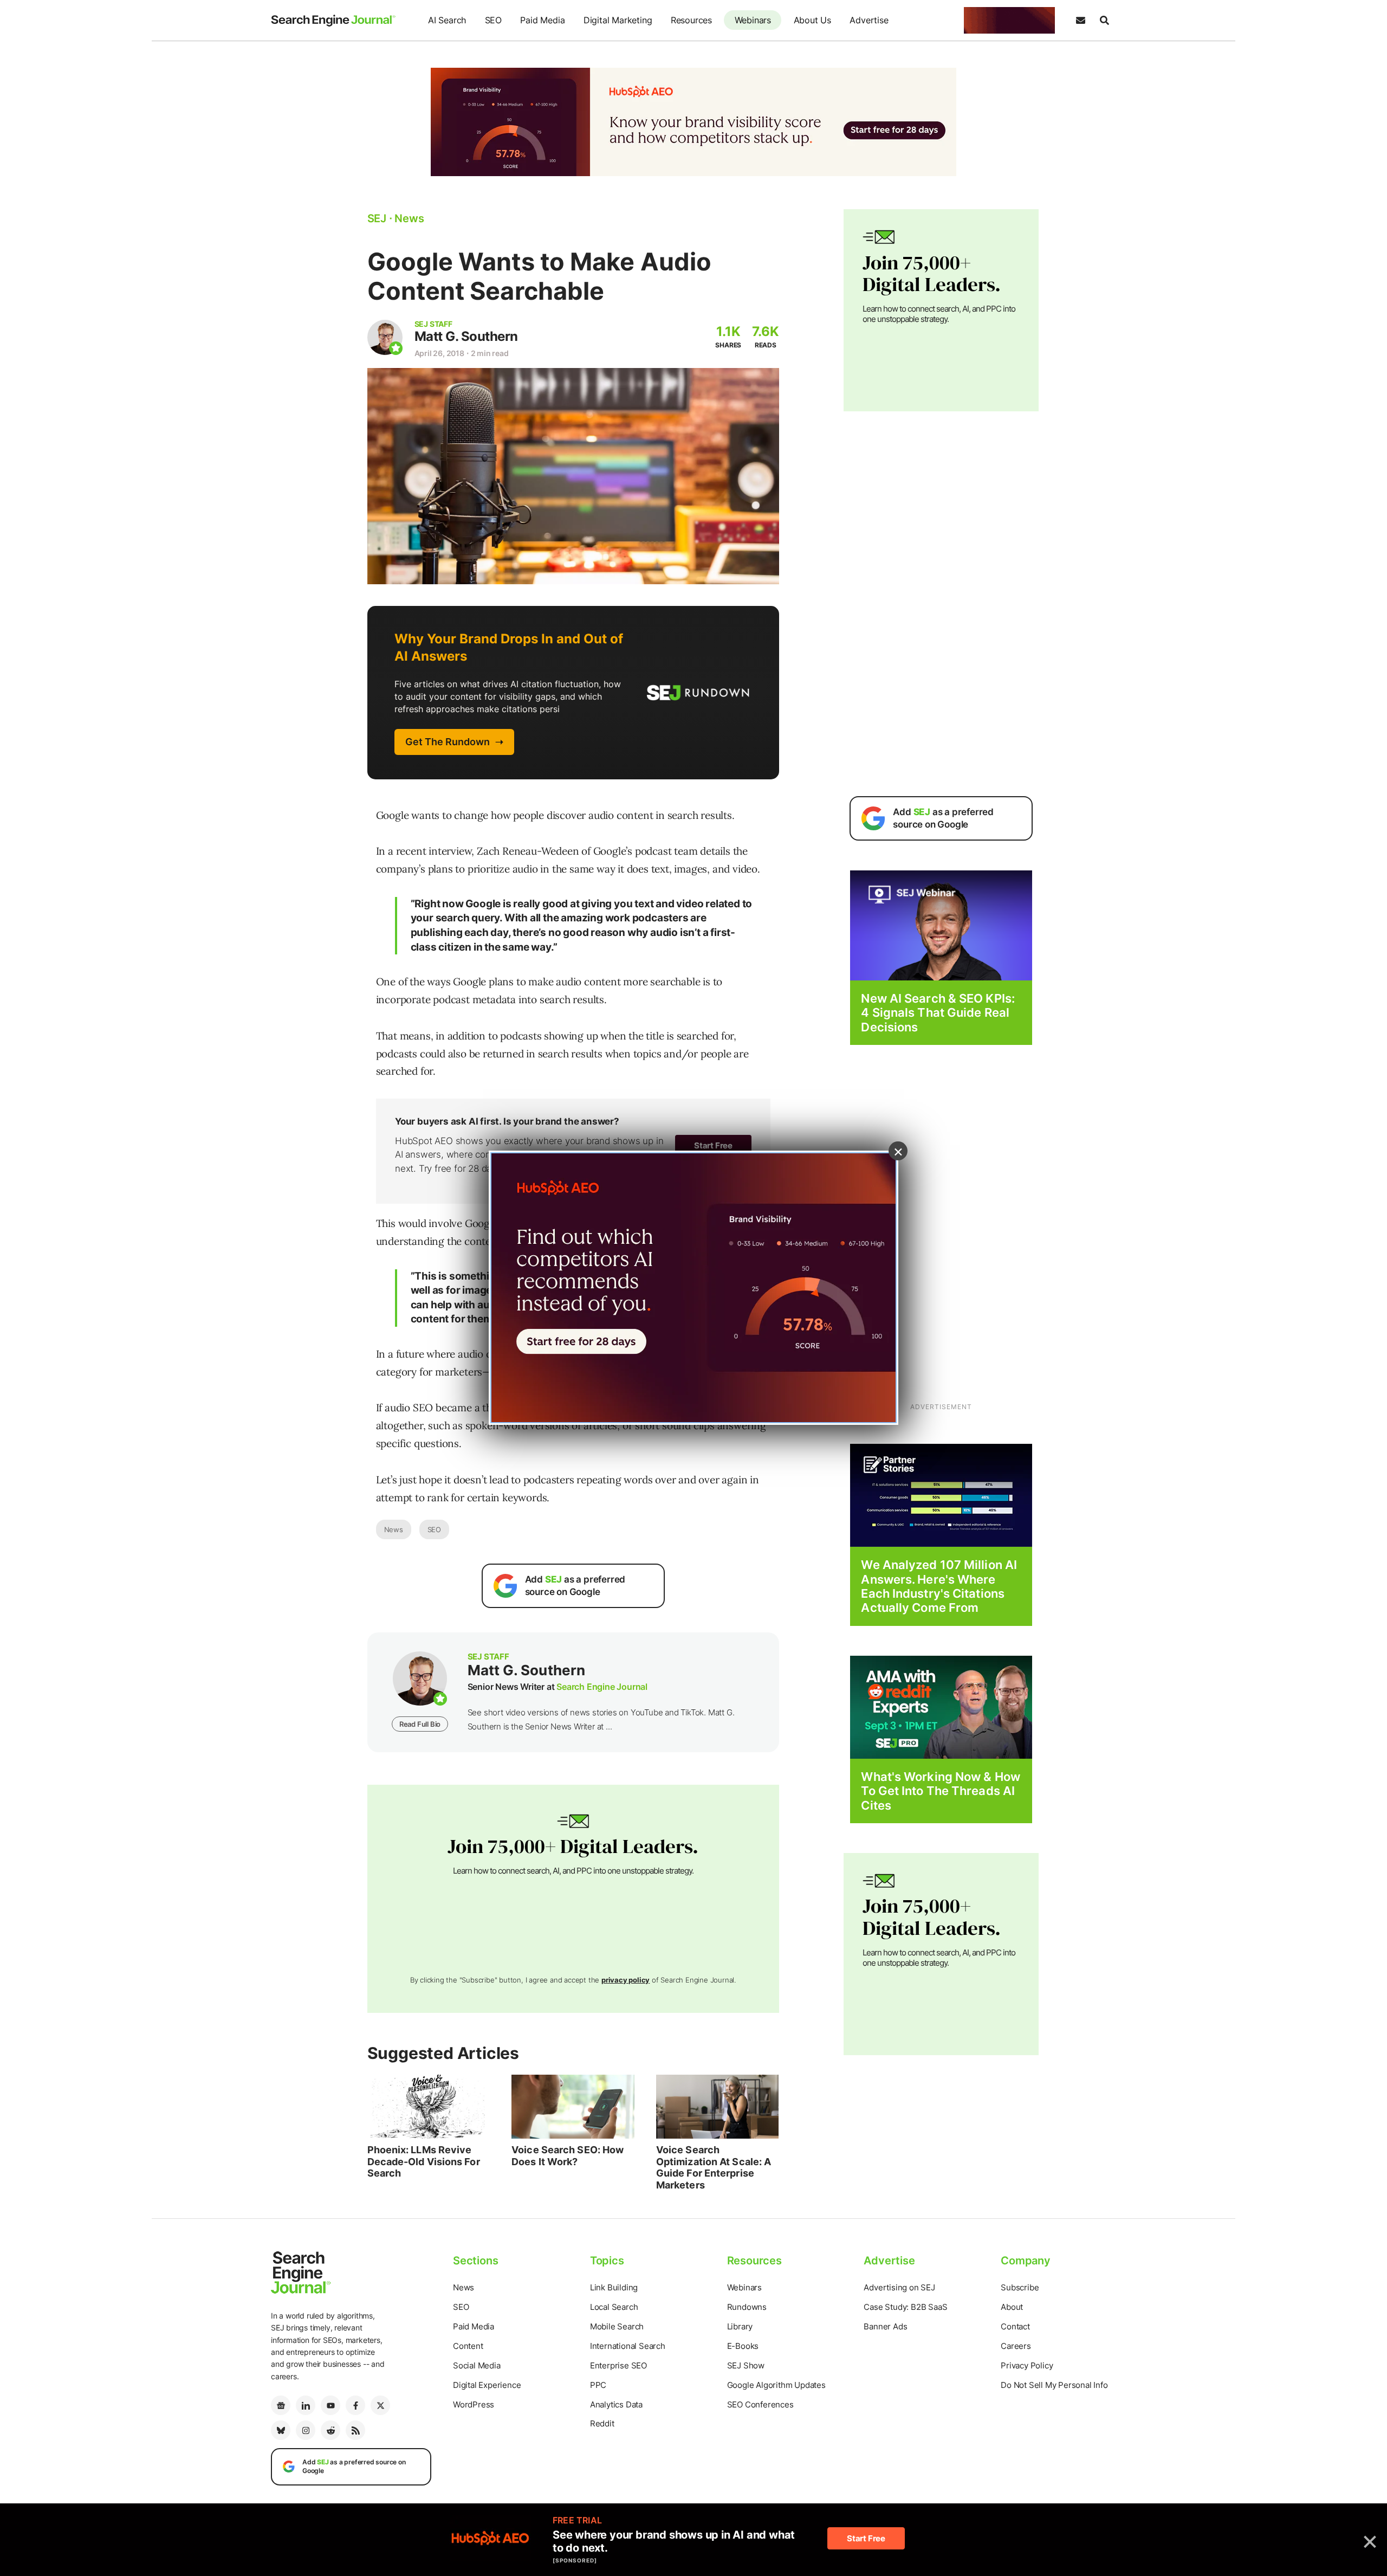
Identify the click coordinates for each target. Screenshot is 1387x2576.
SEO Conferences (760, 2404)
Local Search (614, 2307)
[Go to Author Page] (385, 337)
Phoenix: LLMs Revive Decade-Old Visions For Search (424, 2161)
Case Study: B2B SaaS (905, 2307)
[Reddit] (330, 2430)
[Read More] (941, 1494)
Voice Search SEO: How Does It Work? (568, 2156)
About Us (812, 20)
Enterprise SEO (618, 2365)
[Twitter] (380, 2405)
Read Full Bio (420, 1724)
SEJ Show (746, 2365)
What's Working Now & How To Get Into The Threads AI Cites (940, 1791)
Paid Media (542, 20)
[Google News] (281, 2405)
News (394, 1529)
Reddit (602, 2423)
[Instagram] (306, 2430)
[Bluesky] (281, 2430)
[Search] (1104, 21)
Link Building (614, 2287)
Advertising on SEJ (899, 2287)
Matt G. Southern (466, 336)
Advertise (869, 20)
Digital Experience (487, 2385)
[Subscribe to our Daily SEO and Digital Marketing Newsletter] (1080, 21)
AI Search (447, 20)
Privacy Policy (1027, 2365)
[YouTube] (330, 2405)
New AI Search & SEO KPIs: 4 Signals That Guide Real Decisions (938, 1013)
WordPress (474, 2404)
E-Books (743, 2346)
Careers (1016, 2346)
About (1012, 2307)
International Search (628, 2346)
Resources (691, 20)
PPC (598, 2385)
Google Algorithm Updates (776, 2385)
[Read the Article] (429, 2107)
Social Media (477, 2365)
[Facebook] (355, 2405)
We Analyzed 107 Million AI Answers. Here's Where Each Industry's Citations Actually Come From (939, 1586)
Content (468, 2346)
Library (740, 2326)
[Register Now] (941, 925)
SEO (493, 20)
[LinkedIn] (306, 2405)
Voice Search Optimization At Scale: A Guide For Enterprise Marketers (714, 2167)
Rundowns (747, 2307)
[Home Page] (333, 21)
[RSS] (355, 2430)
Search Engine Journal (602, 1687)
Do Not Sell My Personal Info (1054, 2385)
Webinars (753, 20)
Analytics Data (616, 2404)
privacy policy (626, 1980)
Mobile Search (617, 2326)
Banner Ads (885, 2326)
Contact (1015, 2326)
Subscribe (1020, 2287)
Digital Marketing (618, 20)
